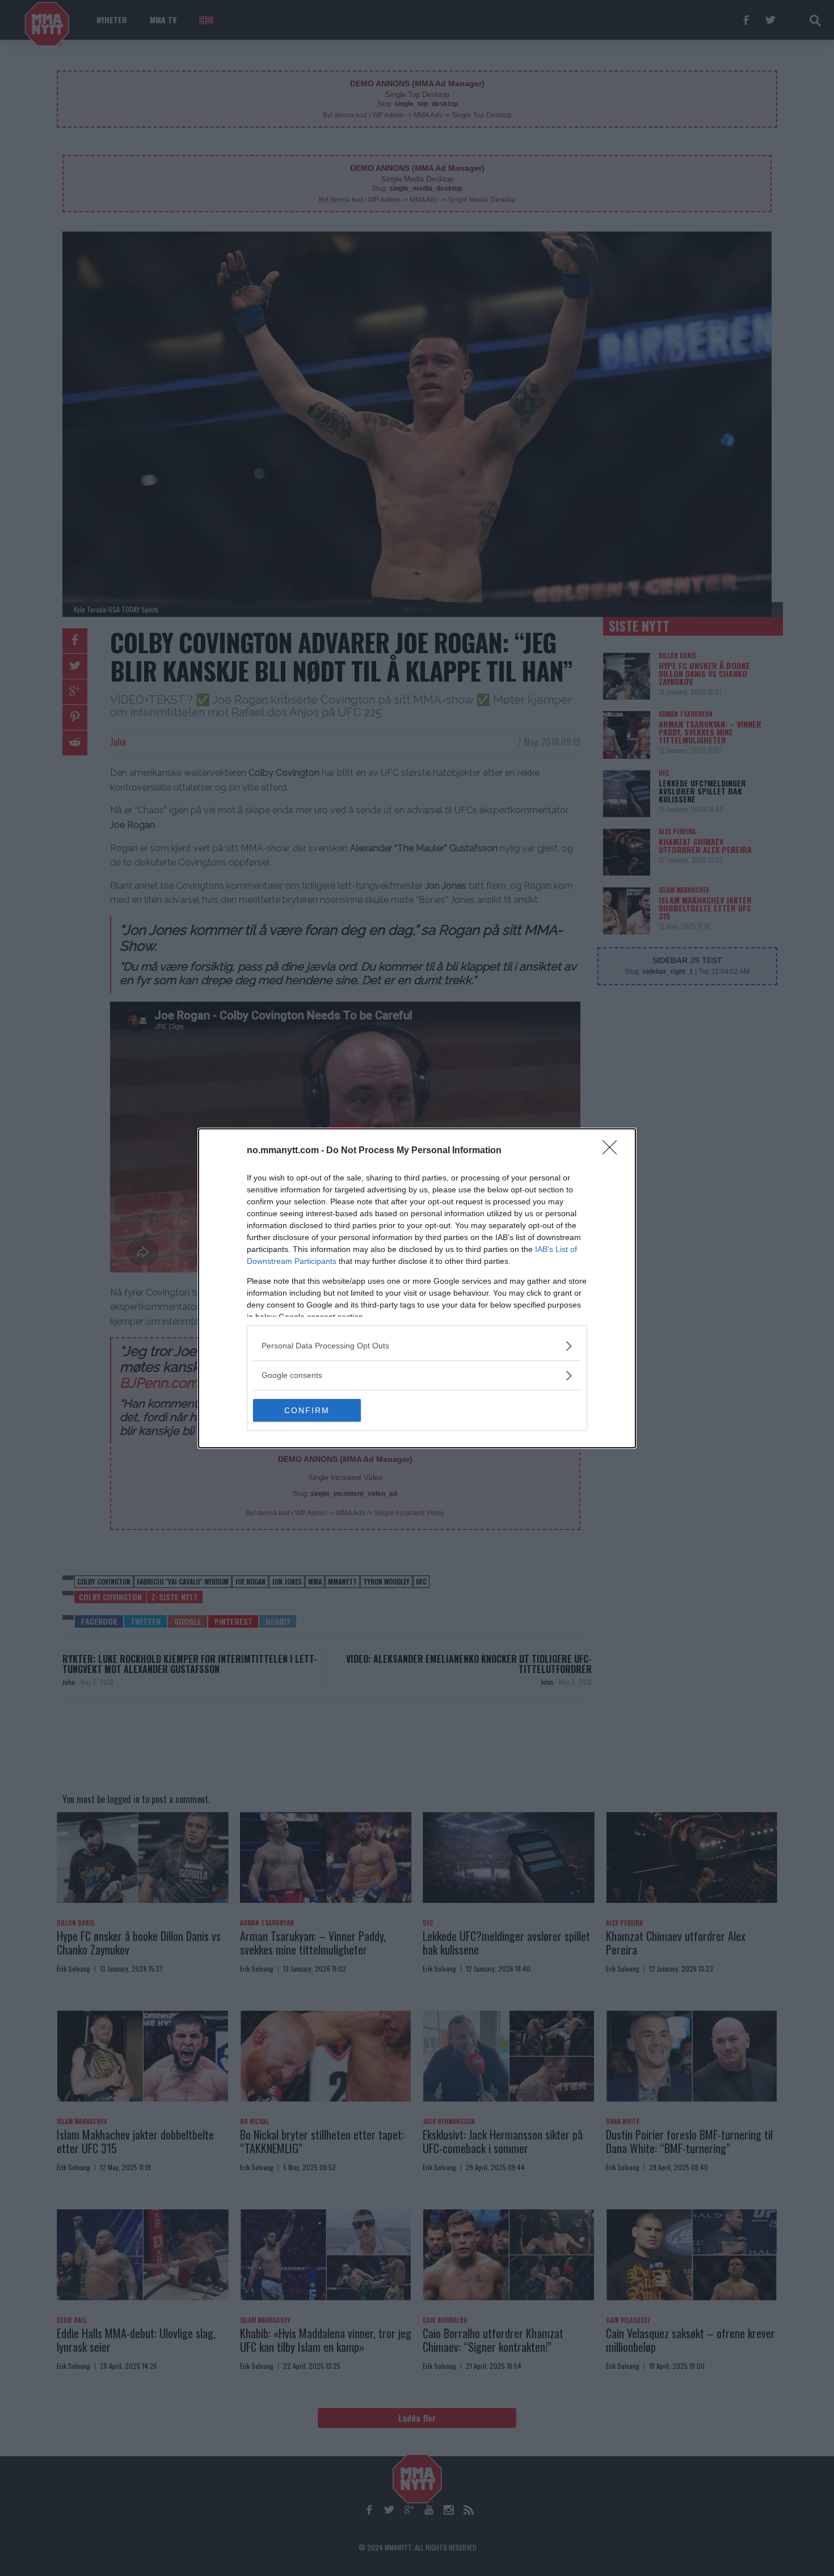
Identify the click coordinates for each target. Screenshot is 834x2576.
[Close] (613, 1151)
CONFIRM (307, 1410)
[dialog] (417, 1288)
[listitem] (417, 1346)
